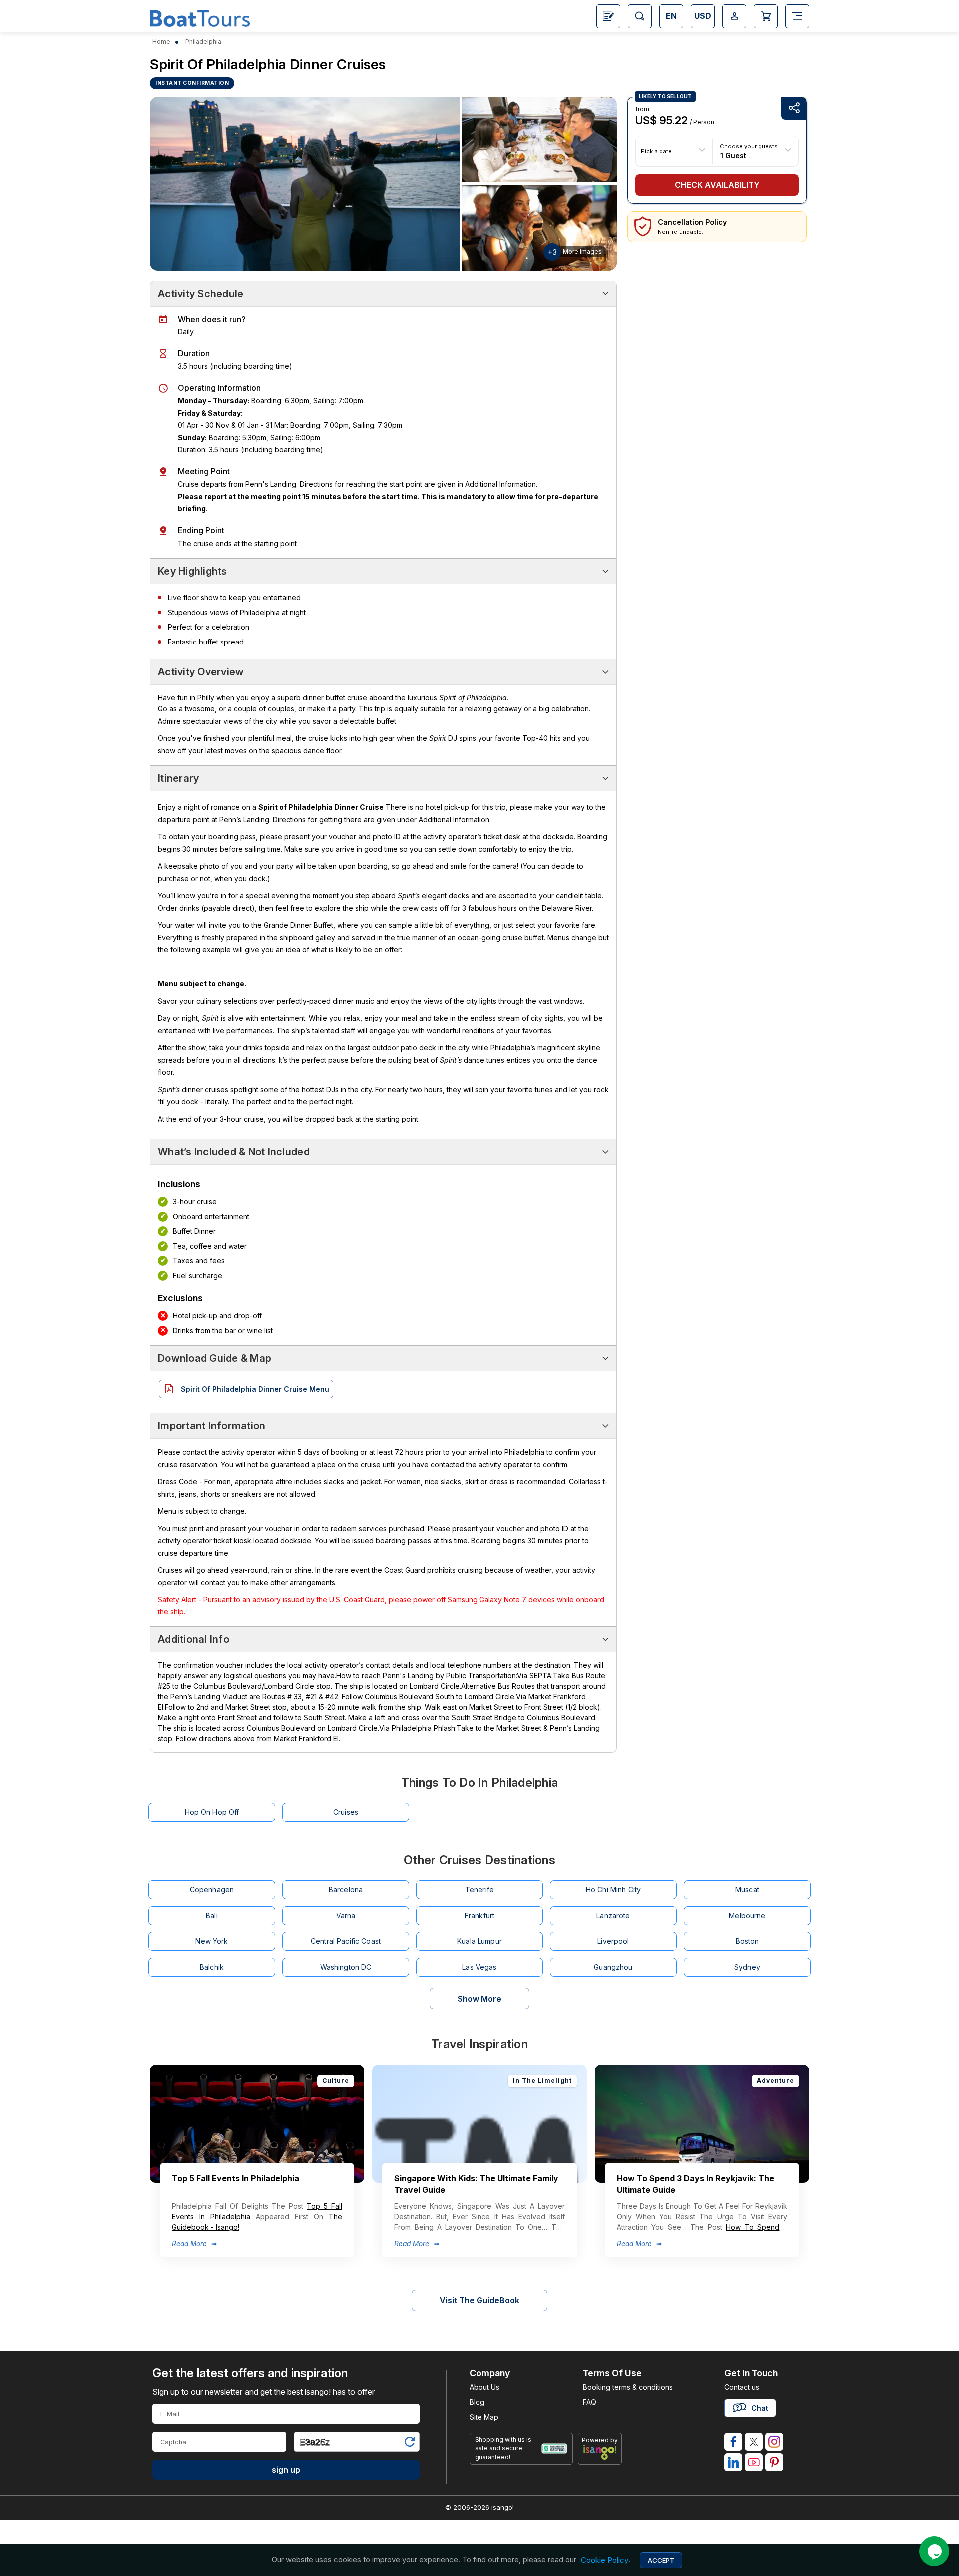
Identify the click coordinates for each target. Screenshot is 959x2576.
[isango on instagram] (774, 2442)
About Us (484, 2387)
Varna (346, 1915)
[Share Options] (794, 109)
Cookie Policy (605, 2560)
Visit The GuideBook (479, 2300)
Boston (747, 1941)
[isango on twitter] (754, 2442)
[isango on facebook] (733, 2442)
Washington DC (346, 1967)
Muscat (747, 1889)
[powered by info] (600, 2452)
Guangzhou (613, 1967)
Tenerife (479, 1889)
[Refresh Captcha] (409, 2443)
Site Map (484, 2417)
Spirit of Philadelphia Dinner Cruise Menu (255, 1389)
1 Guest (733, 155)
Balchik (212, 1967)
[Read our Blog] (608, 16)
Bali (212, 1915)
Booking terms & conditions (628, 2387)
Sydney (747, 1967)
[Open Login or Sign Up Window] (734, 16)
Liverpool (613, 1941)
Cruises (346, 1812)
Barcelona (346, 1889)
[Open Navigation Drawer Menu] (797, 16)
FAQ (590, 2402)
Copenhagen (212, 1889)
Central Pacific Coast (346, 1941)
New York (212, 1941)
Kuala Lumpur (479, 1941)
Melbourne (747, 1915)
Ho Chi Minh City (613, 1889)
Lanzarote (613, 1915)
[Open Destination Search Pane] (640, 16)
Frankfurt (479, 1915)
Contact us (742, 2387)
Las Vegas (479, 1967)
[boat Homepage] (200, 17)
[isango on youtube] (754, 2462)
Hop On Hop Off (212, 1812)
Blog (477, 2402)
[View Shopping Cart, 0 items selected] (766, 16)
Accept (661, 2560)
